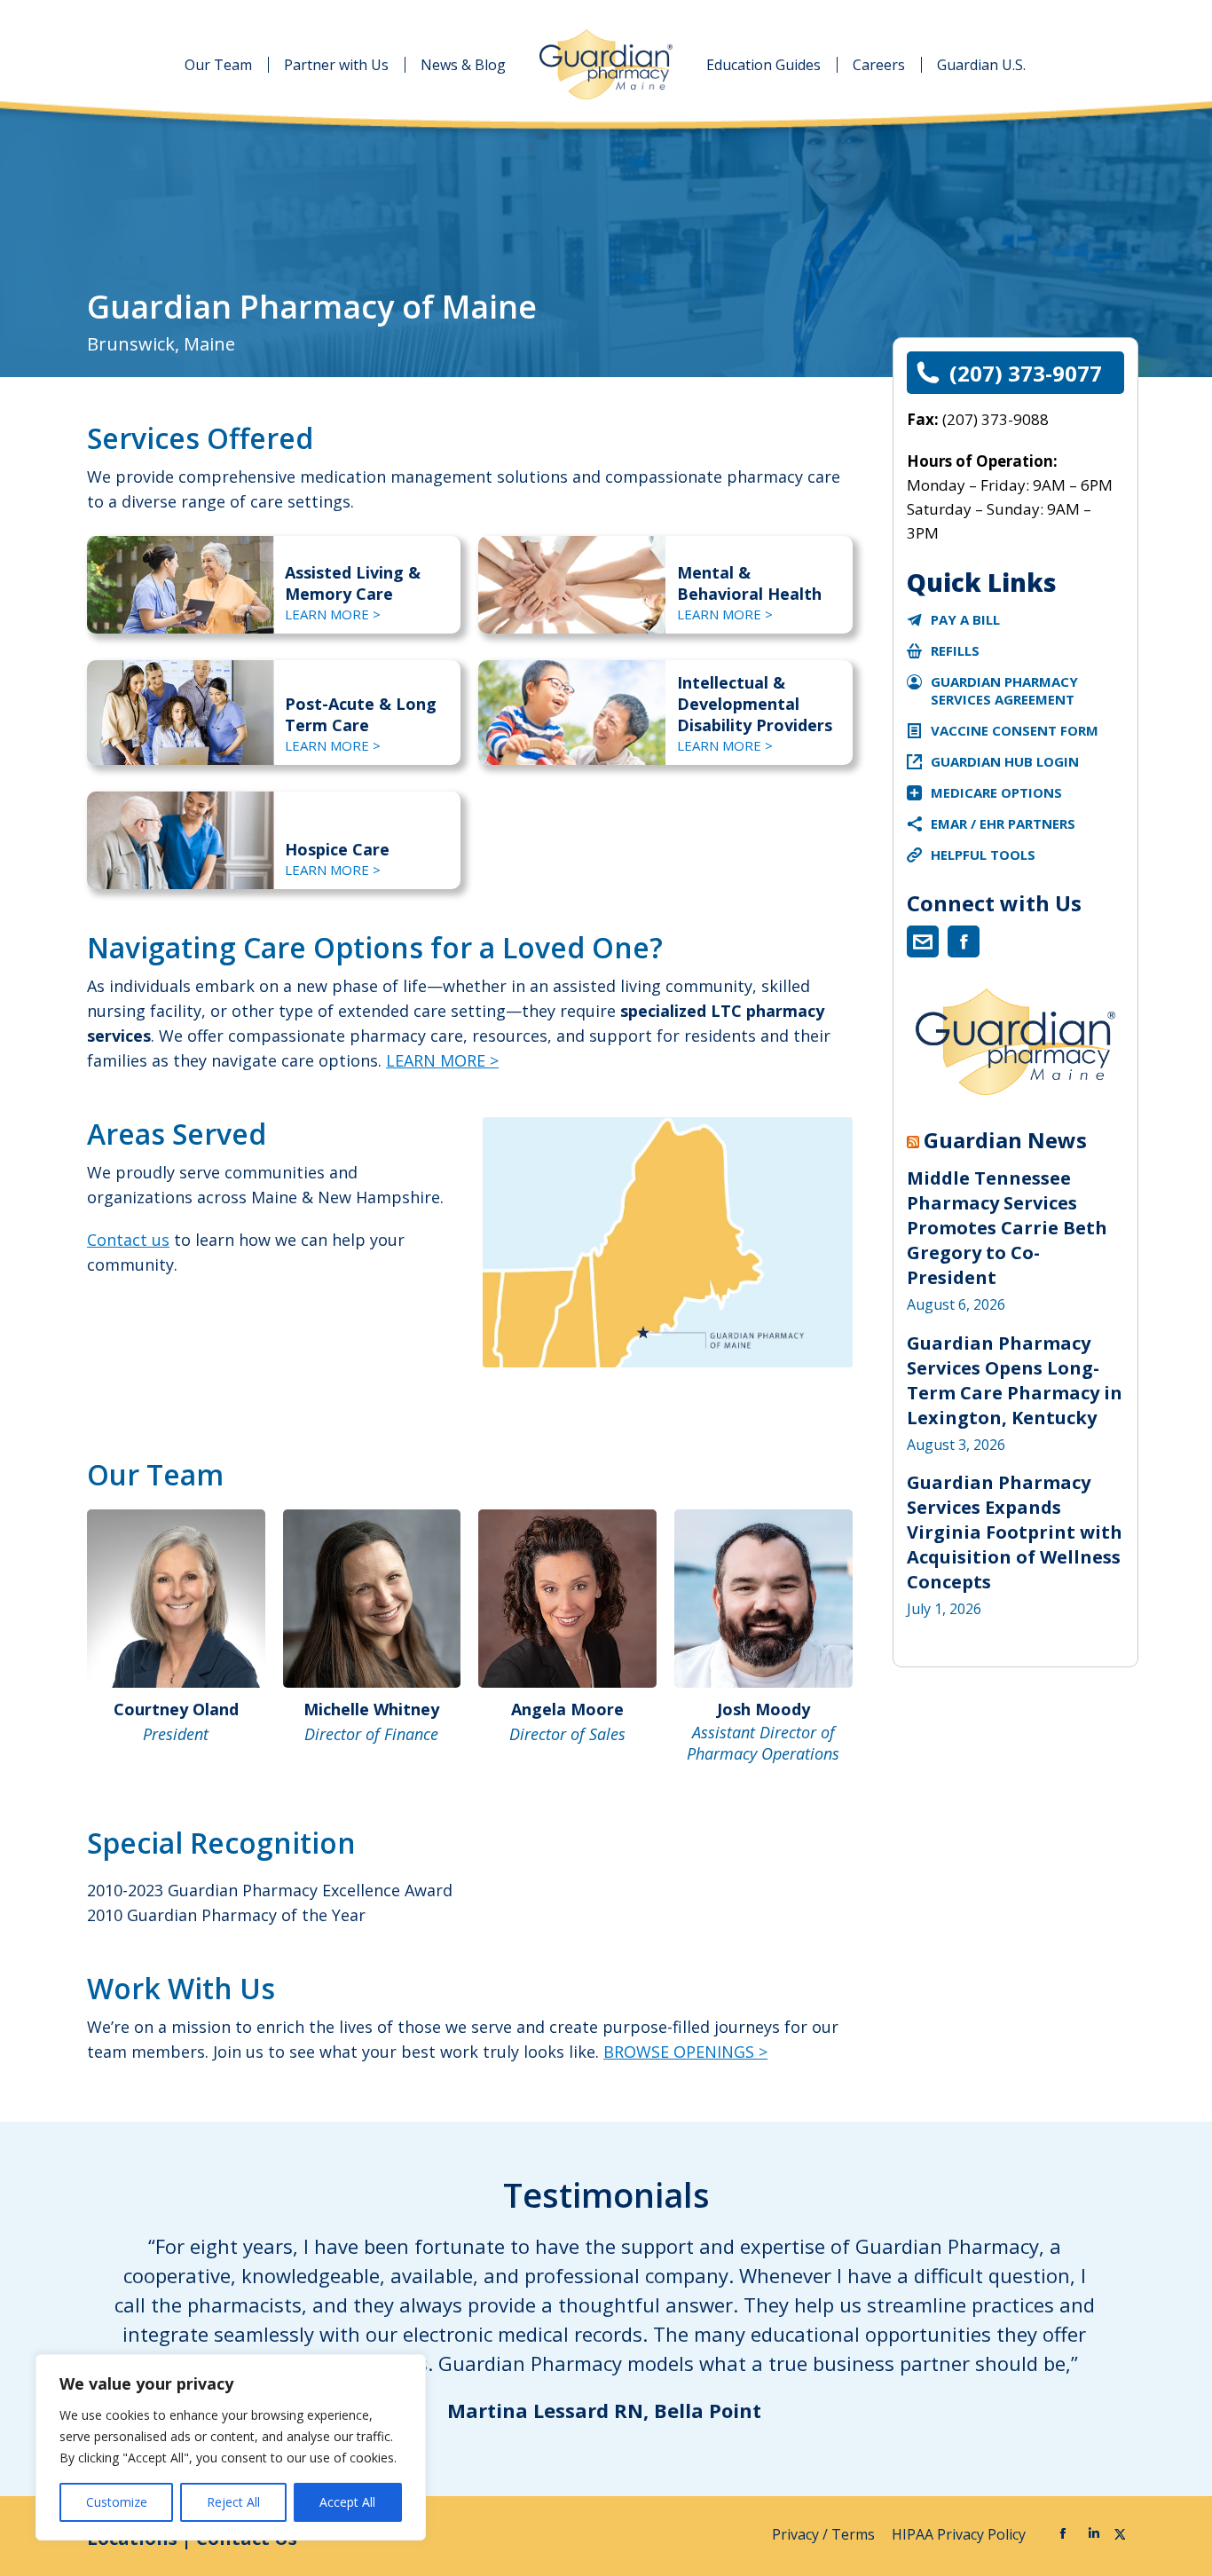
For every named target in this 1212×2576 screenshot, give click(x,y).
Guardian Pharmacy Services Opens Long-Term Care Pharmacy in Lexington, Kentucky (1015, 1380)
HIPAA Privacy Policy (960, 2534)
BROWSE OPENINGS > (685, 2052)
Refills (955, 650)
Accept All (347, 2502)
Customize (117, 2502)
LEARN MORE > (333, 614)
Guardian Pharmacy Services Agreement (1004, 690)
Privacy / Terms (825, 2534)
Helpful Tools (983, 855)
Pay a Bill (965, 619)
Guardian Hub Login (1005, 761)
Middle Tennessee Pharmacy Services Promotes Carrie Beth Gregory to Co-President (1007, 1228)
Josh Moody (763, 1709)
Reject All (233, 2502)
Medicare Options (996, 792)
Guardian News (1005, 1140)
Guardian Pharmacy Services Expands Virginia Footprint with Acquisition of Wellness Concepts (1015, 1532)
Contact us (128, 1240)
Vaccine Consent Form (1015, 730)
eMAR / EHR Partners (1003, 823)
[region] (231, 2447)
